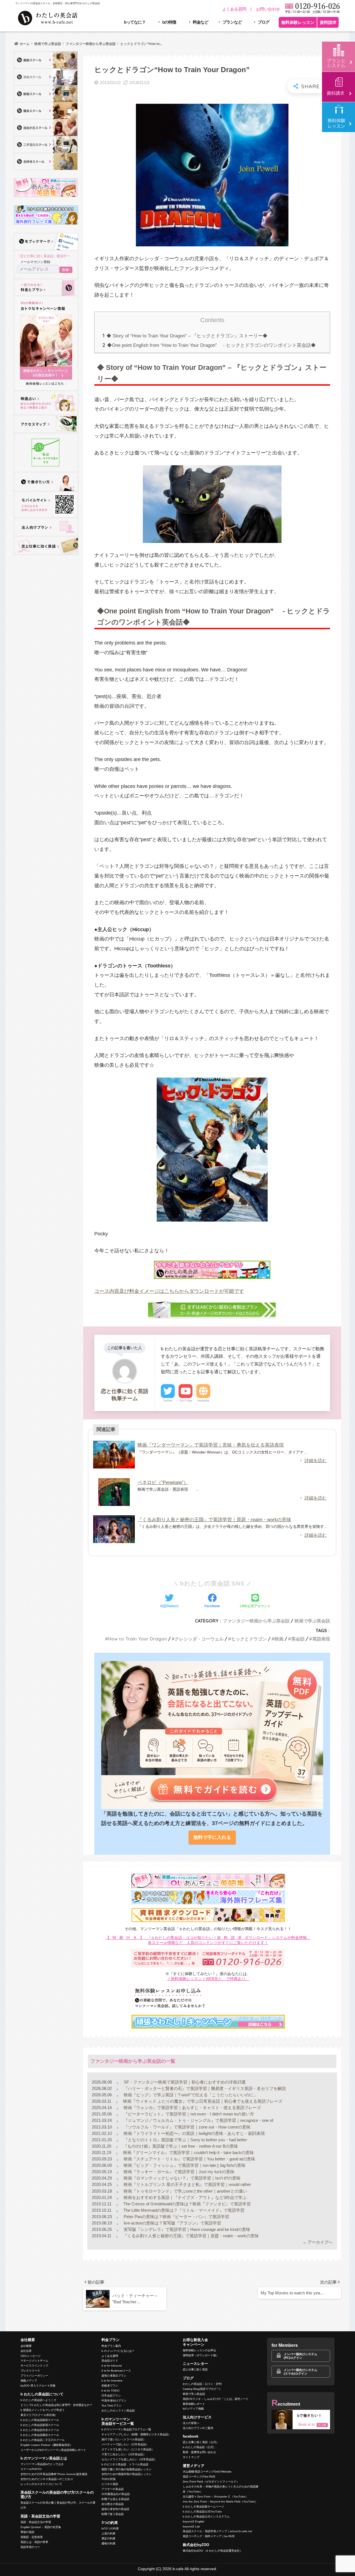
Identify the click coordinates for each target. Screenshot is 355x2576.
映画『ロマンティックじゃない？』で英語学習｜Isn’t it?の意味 (182, 2178)
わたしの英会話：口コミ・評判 (202, 2384)
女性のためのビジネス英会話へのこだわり (47, 2479)
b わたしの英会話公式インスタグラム (206, 2516)
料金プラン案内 (111, 2346)
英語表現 (321, 1639)
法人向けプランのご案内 (198, 2428)
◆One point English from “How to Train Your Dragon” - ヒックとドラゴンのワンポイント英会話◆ (209, 345)
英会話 (298, 1639)
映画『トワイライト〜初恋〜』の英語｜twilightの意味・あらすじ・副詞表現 (194, 2133)
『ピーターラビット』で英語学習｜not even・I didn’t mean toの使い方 (188, 2114)
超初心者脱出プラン (114, 2376)
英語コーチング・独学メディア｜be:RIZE (209, 2536)
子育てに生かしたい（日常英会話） (124, 2454)
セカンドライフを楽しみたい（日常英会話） (129, 2459)
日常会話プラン (111, 2396)
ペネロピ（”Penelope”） (163, 1482)
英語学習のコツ (30, 2547)
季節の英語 (27, 2532)
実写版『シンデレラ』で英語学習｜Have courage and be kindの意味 (186, 2229)
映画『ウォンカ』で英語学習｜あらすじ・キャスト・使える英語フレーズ (192, 2108)
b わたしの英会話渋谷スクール (40, 2430)
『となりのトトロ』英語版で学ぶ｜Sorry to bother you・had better (185, 2140)
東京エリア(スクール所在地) (38, 2415)
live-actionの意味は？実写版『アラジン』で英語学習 (172, 2223)
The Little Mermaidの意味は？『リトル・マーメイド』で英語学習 (183, 2210)
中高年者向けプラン (114, 2401)
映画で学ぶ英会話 (312, 1621)
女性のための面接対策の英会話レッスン (126, 2474)
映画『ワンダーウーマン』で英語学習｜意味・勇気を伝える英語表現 (211, 1445)
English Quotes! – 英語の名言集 (41, 2527)
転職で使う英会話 (113, 2514)
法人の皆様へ (191, 2423)
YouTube (186, 1401)
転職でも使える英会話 (115, 2499)
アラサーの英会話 (113, 2489)
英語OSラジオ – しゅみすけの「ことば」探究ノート (216, 2399)
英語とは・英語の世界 (34, 2542)
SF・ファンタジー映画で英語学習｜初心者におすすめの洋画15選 (184, 2082)
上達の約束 (108, 2533)
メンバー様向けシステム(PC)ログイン (301, 2356)
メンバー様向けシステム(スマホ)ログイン (301, 2372)
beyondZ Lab (191, 2526)
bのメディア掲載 (193, 2409)
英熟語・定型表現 (32, 2537)
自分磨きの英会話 (113, 2504)
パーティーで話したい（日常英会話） (125, 2444)
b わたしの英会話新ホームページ (203, 2507)
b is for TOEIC (111, 2391)
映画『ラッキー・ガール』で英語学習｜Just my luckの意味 (178, 2172)
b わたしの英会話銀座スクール (40, 2420)
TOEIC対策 (109, 2479)
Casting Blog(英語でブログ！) (201, 2389)
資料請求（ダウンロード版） (201, 2355)
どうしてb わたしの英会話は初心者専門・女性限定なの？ (56, 2405)
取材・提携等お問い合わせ (199, 2452)
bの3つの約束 (110, 2528)
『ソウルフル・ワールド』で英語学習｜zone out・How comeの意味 (187, 2127)
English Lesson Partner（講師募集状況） (47, 2445)
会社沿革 (26, 2351)
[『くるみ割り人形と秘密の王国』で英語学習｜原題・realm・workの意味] (114, 1529)
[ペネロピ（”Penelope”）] (114, 1492)
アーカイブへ (320, 2242)
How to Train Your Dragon (138, 1639)
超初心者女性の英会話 (115, 2509)
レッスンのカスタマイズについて (41, 2484)
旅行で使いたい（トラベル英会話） (124, 2439)
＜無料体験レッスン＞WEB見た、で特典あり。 (208, 1979)
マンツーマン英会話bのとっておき (42, 2464)
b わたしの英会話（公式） (199, 2447)
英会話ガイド (110, 2361)
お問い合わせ (268, 9)
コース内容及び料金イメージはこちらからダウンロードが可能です (169, 1291)
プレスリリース (30, 2371)
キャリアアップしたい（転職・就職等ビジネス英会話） (136, 2434)
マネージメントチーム (34, 2361)
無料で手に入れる (212, 1837)
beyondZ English (194, 2521)
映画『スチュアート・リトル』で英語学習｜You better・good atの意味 (189, 2159)
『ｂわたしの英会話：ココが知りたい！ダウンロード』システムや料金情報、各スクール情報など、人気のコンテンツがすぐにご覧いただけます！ (208, 1940)
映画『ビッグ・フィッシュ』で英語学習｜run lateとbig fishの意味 (184, 2165)
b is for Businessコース (116, 2371)
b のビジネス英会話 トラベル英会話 (125, 2464)
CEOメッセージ (31, 2356)
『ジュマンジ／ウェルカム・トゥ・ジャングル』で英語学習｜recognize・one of (198, 2120)
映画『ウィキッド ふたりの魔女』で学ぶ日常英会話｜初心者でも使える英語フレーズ (202, 2101)
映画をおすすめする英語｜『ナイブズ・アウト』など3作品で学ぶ (185, 2197)
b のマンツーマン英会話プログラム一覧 (126, 2429)
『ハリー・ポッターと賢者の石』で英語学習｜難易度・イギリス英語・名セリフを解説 (204, 2088)
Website (203, 1401)
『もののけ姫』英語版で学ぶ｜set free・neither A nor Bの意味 (180, 2146)
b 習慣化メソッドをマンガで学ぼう (43, 2410)
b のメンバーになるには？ (118, 2351)
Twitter (168, 1401)
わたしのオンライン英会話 (118, 2411)
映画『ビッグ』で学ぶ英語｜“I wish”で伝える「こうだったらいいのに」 (190, 2095)
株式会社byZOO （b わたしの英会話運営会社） (213, 2551)
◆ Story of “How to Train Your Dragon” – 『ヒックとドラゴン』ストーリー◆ (185, 336)
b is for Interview (112, 2381)
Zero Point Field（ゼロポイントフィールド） (211, 2482)
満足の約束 (108, 2538)
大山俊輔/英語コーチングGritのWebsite (207, 2472)
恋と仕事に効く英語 (195, 2369)
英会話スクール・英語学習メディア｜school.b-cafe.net (217, 2531)
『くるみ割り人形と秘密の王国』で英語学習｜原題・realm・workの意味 (214, 1520)
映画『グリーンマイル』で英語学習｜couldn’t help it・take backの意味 (188, 2152)
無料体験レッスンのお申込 (199, 2350)
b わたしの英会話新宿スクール (40, 2425)
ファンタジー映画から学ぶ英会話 (256, 1621)
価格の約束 (108, 2543)
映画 (279, 1639)
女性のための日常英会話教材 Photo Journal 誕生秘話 (54, 2474)
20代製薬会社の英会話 (116, 2494)
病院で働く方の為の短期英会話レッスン (126, 2469)
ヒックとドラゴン (249, 1639)
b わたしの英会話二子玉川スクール (43, 2440)
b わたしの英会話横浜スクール (40, 2435)
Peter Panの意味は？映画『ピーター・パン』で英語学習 (176, 2217)
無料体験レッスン (298, 22)
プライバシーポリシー (34, 2376)
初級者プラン (110, 2386)
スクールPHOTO (31, 2469)
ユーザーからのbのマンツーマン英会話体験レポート (53, 2450)
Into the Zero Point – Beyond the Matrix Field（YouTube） (220, 2502)
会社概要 (26, 2346)
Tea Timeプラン (111, 2406)
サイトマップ (191, 2457)
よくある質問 (234, 9)
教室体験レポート (194, 2404)
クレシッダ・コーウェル (199, 1639)
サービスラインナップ (34, 2366)
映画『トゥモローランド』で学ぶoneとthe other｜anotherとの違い (185, 2191)
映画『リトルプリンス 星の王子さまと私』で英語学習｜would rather (187, 2184)
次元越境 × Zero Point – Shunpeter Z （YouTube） (215, 2497)
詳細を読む (316, 1461)
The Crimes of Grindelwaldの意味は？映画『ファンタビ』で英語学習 (187, 2204)
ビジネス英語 (110, 2484)
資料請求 (328, 22)
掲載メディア (29, 2381)
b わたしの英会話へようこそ (38, 2400)
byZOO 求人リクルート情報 (38, 2386)
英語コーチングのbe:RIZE (199, 2477)
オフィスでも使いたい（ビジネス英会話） (128, 2449)
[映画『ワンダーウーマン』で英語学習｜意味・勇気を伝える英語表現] (114, 1455)
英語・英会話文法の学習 (36, 2522)
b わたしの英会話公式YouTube (202, 2511)
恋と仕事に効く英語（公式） (201, 2442)
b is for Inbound (112, 2366)
